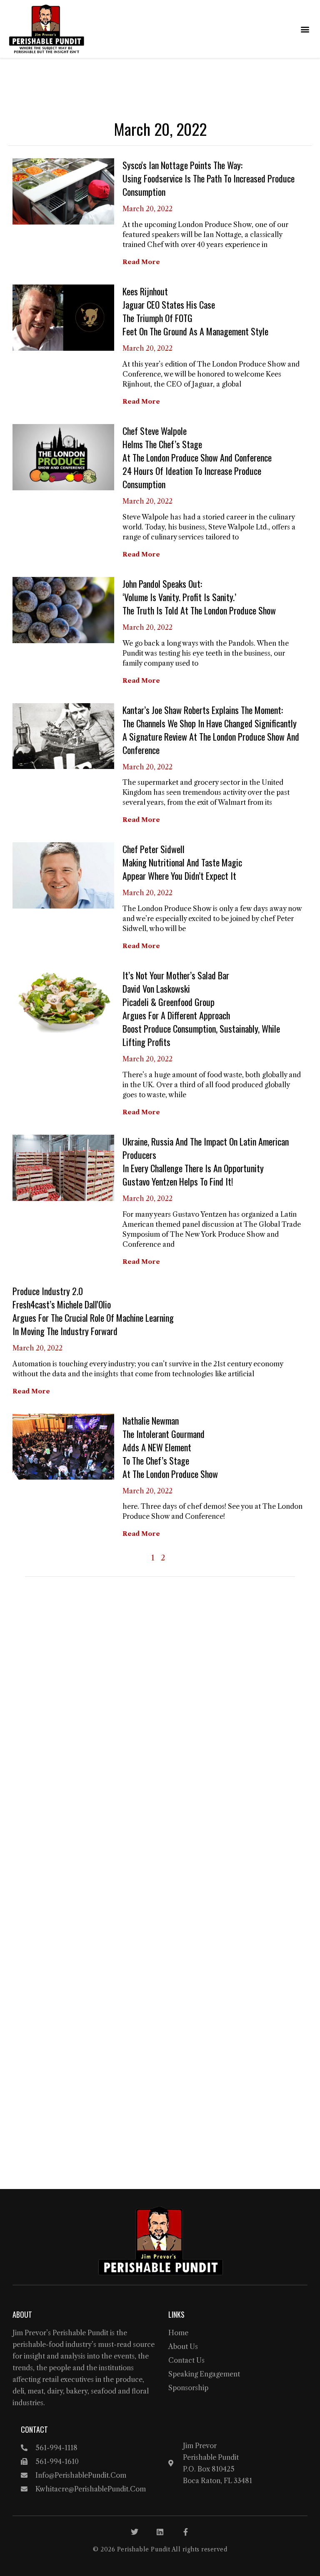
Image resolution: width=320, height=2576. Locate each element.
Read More (141, 262)
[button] (305, 29)
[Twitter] (135, 2532)
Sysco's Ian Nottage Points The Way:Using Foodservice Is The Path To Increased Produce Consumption (209, 178)
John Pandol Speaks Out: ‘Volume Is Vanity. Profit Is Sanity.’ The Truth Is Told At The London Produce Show (199, 597)
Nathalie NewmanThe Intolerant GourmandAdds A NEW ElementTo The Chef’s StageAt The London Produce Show (170, 1447)
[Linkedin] (160, 2532)
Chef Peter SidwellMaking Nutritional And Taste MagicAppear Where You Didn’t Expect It (182, 862)
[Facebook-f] (185, 2532)
